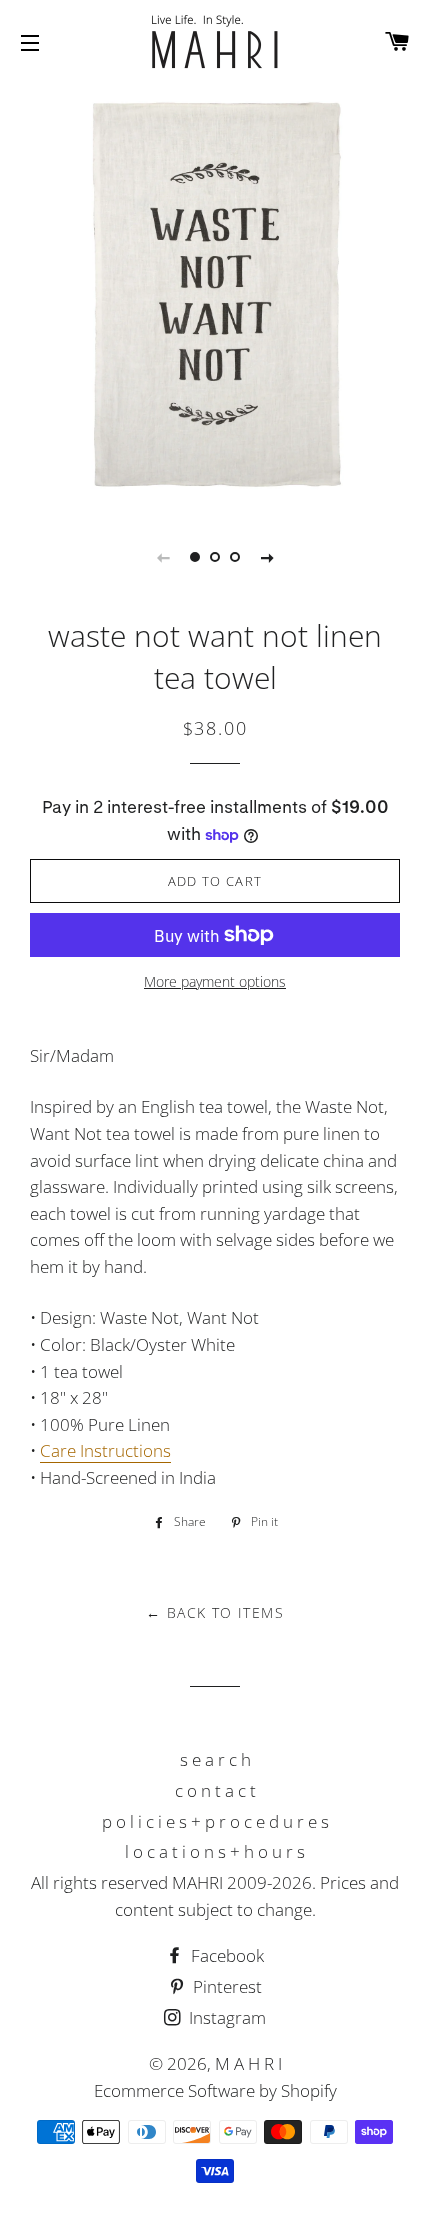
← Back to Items (215, 1612)
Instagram (225, 2017)
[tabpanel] (215, 295)
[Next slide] (267, 557)
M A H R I (248, 2063)
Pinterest (225, 1986)
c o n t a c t (215, 1790)
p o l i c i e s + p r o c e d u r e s (215, 1821)
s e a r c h (215, 1759)
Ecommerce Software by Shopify (215, 2090)
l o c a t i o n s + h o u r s (215, 1851)
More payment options (215, 981)
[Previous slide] (163, 557)
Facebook (225, 1955)
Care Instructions (105, 1450)
